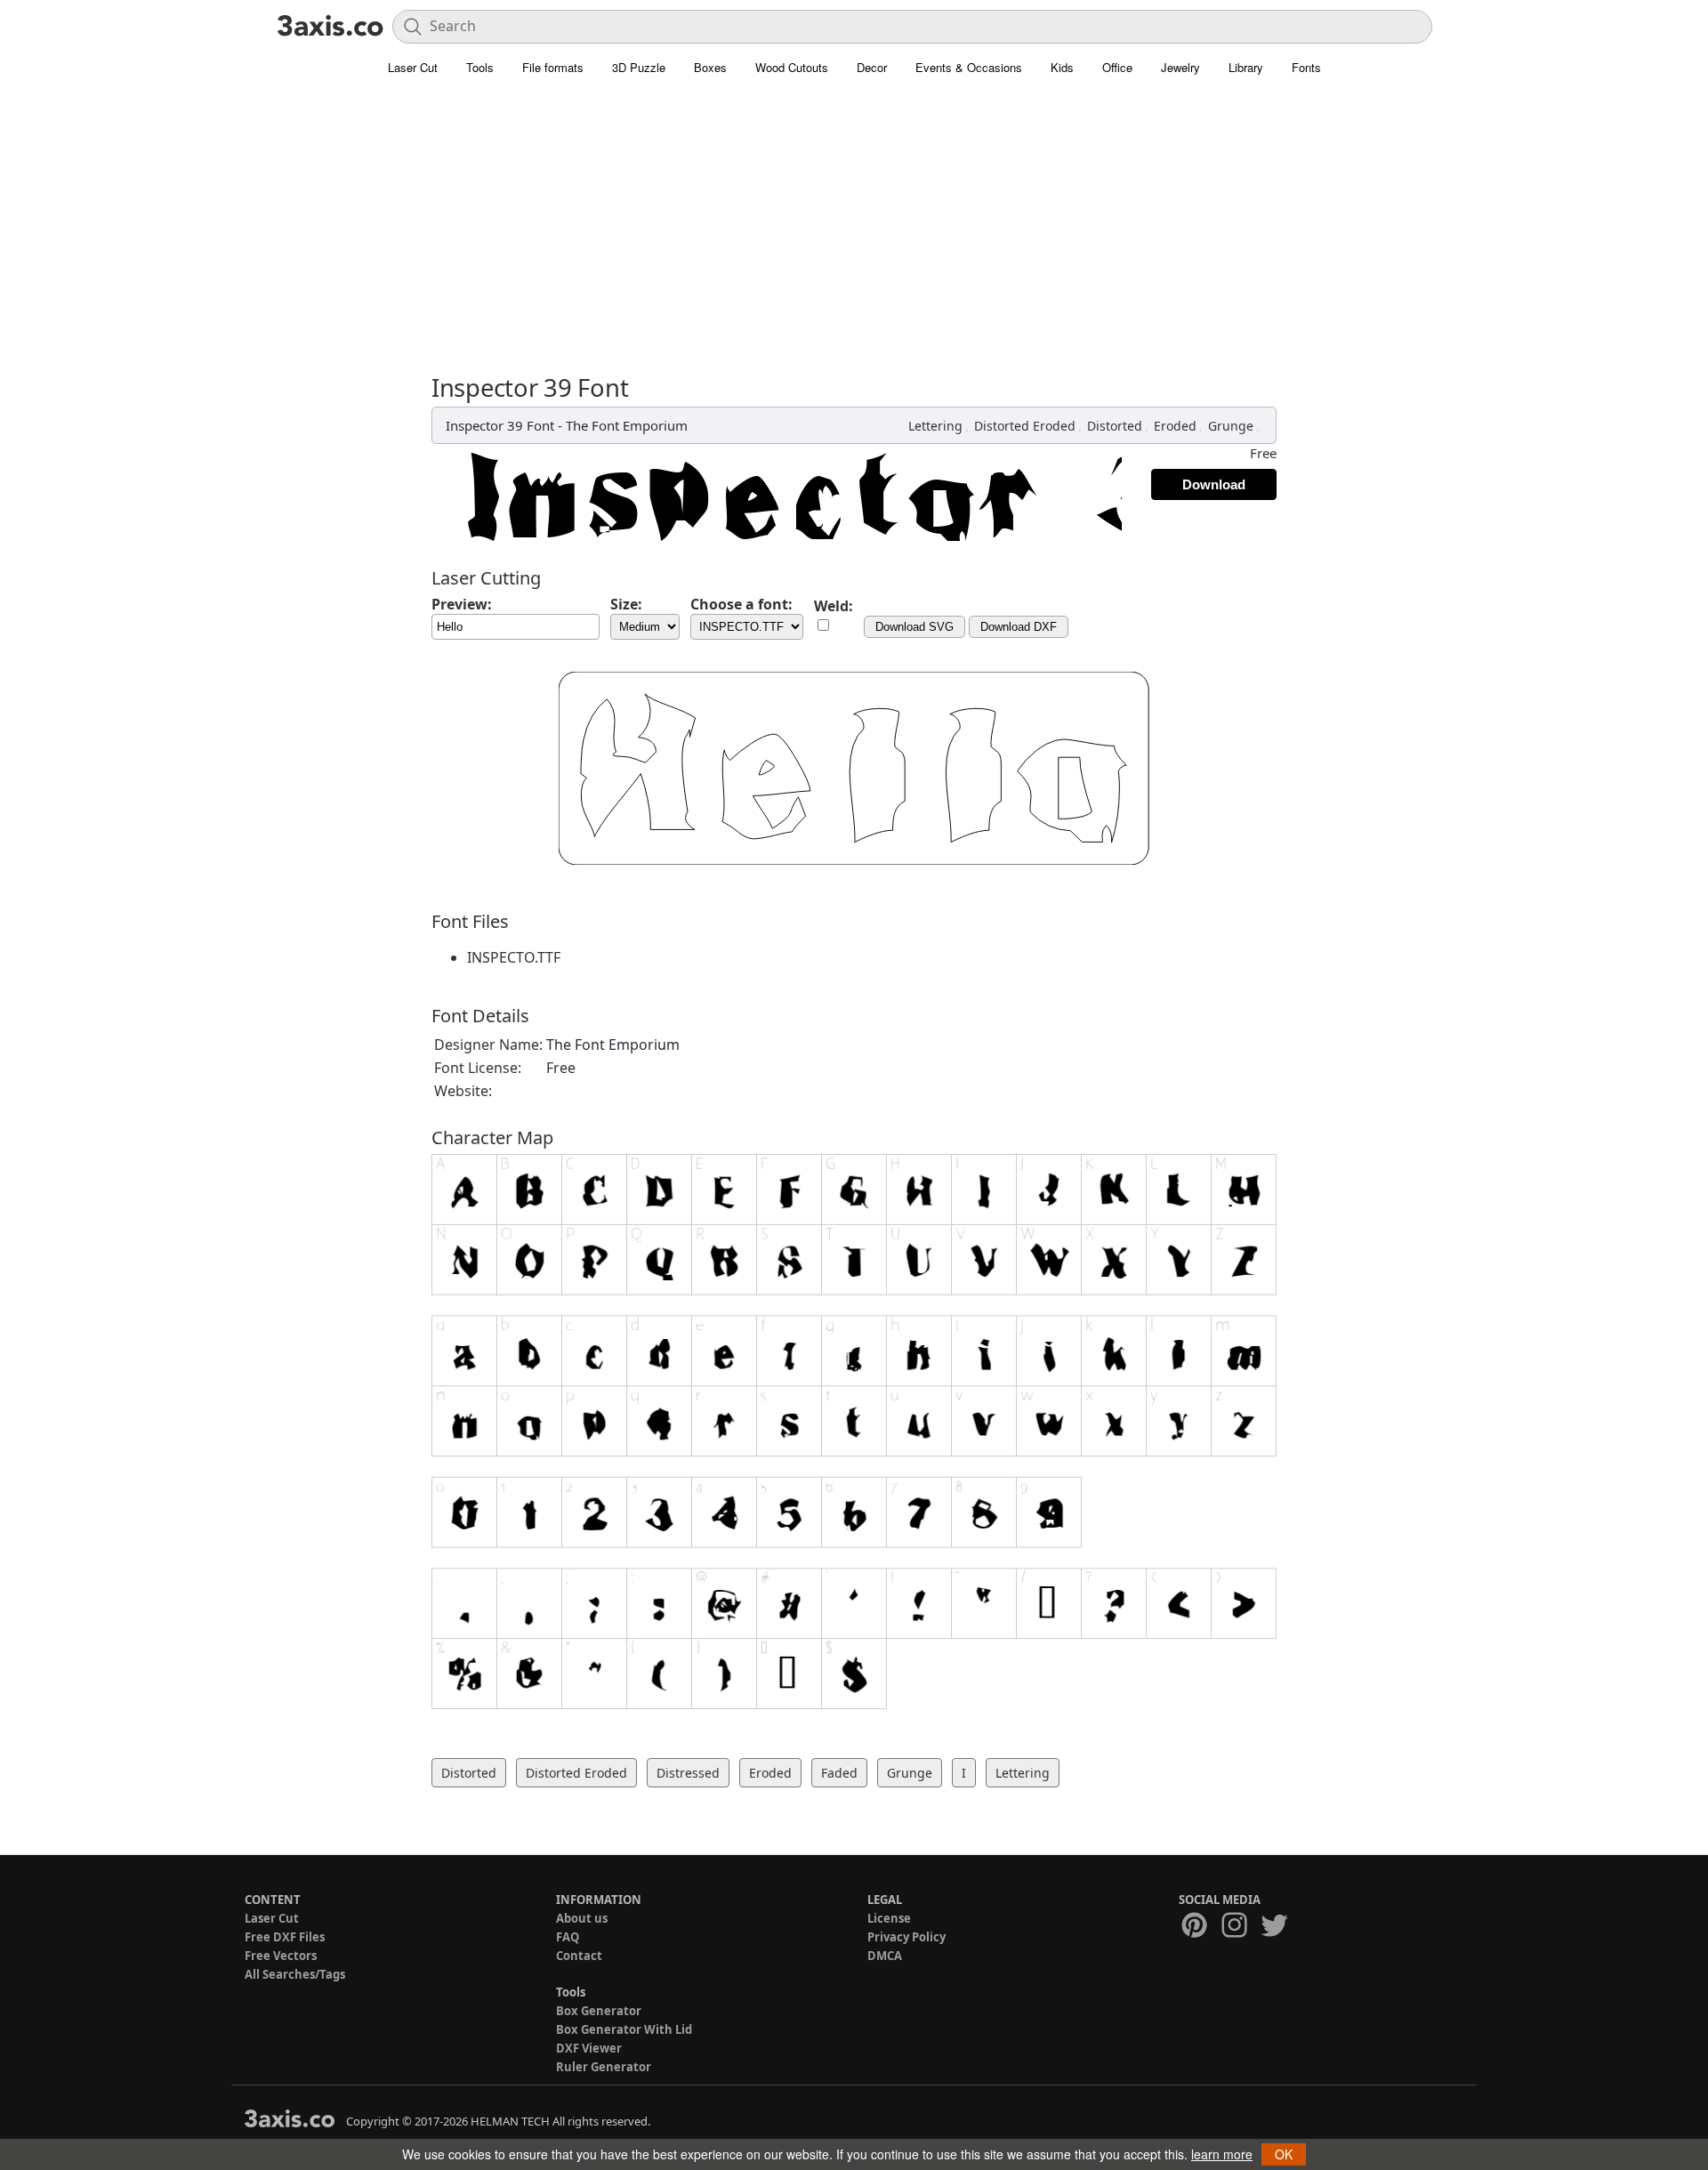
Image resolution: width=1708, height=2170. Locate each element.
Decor (872, 67)
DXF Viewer (589, 2048)
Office (1117, 67)
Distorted (1115, 426)
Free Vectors (281, 1956)
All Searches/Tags (295, 1974)
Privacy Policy (906, 1937)
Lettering (935, 426)
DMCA (885, 1956)
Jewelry (1180, 67)
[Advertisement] (854, 218)
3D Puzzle (639, 67)
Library (1246, 67)
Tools (480, 67)
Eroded (1175, 426)
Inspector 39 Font (500, 425)
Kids (1062, 67)
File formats (553, 67)
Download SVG (914, 627)
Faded (839, 1773)
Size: (626, 604)
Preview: (462, 604)
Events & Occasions (969, 67)
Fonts (1306, 67)
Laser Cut (413, 67)
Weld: (834, 606)
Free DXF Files (285, 1937)
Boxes (710, 67)
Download (1214, 484)
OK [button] (1284, 2154)
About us (582, 1918)
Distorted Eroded (1025, 426)
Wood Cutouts (792, 67)
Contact (579, 1956)
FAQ (568, 1937)
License (889, 1918)
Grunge (1231, 426)
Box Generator (599, 2011)
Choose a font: (741, 604)
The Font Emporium (627, 425)
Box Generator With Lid (624, 2029)
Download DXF (1019, 627)
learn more (1222, 2154)
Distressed (688, 1773)
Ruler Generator (604, 2067)
